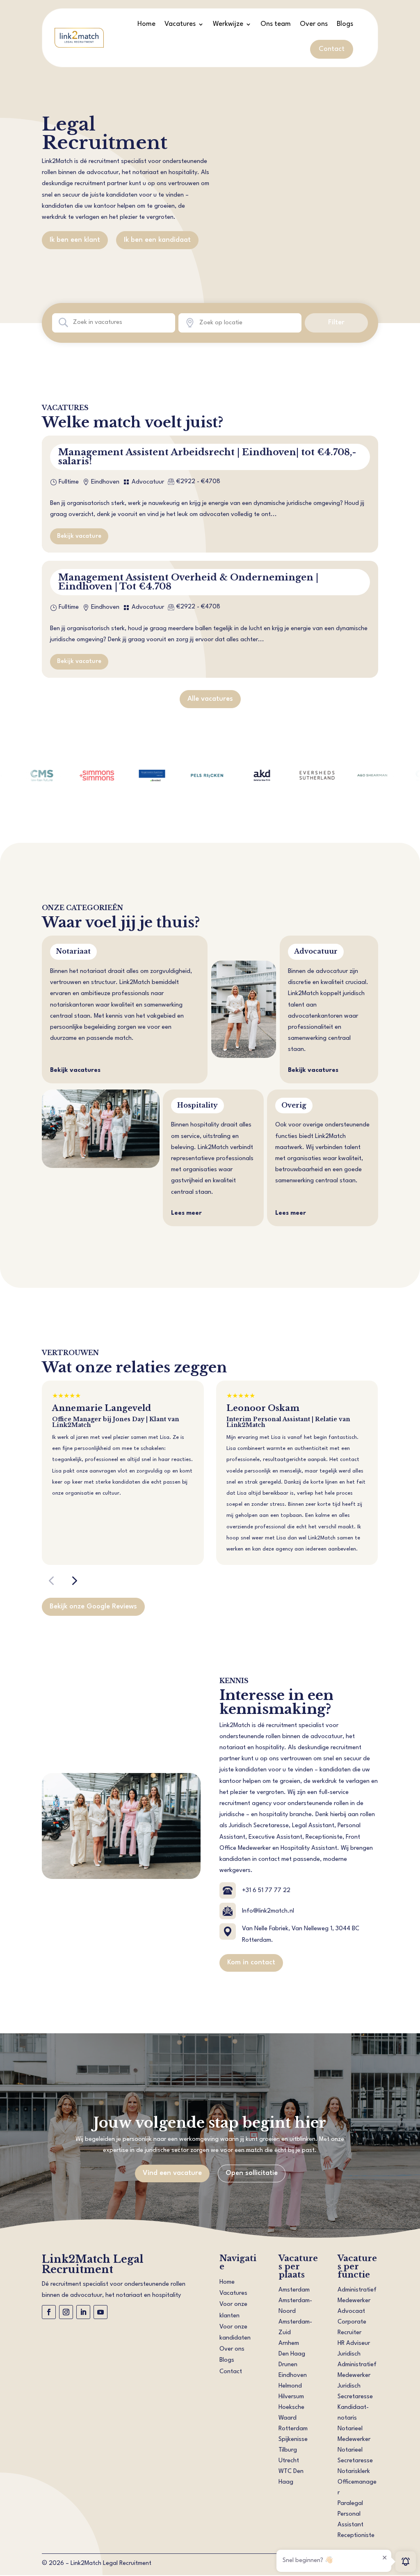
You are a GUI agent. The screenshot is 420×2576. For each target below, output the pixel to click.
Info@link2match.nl (268, 1911)
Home (146, 24)
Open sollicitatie (252, 2173)
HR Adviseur (354, 2343)
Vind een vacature (172, 2173)
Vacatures (180, 24)
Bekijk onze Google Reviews (93, 1607)
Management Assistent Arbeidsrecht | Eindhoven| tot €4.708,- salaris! (207, 457)
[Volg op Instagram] (66, 2312)
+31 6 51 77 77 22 (266, 1891)
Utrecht (289, 2461)
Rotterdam (293, 2429)
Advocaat (351, 2311)
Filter (336, 322)
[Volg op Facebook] (49, 2312)
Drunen (288, 2365)
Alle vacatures (210, 699)
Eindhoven (293, 2375)
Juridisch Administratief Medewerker (357, 2365)
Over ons (314, 24)
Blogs (345, 24)
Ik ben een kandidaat (157, 240)
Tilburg (288, 2450)
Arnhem (289, 2343)
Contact (332, 49)
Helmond (290, 2386)
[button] (51, 1580)
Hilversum (291, 2397)
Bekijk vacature (79, 536)
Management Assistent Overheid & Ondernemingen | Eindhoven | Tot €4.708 (188, 582)
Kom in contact (251, 1962)
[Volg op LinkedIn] (83, 2312)
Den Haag (292, 2354)
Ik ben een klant (75, 240)
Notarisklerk (354, 2472)
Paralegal (350, 2504)
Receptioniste (356, 2536)
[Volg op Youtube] (100, 2312)
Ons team (276, 24)
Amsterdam (294, 2290)
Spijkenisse (293, 2440)
